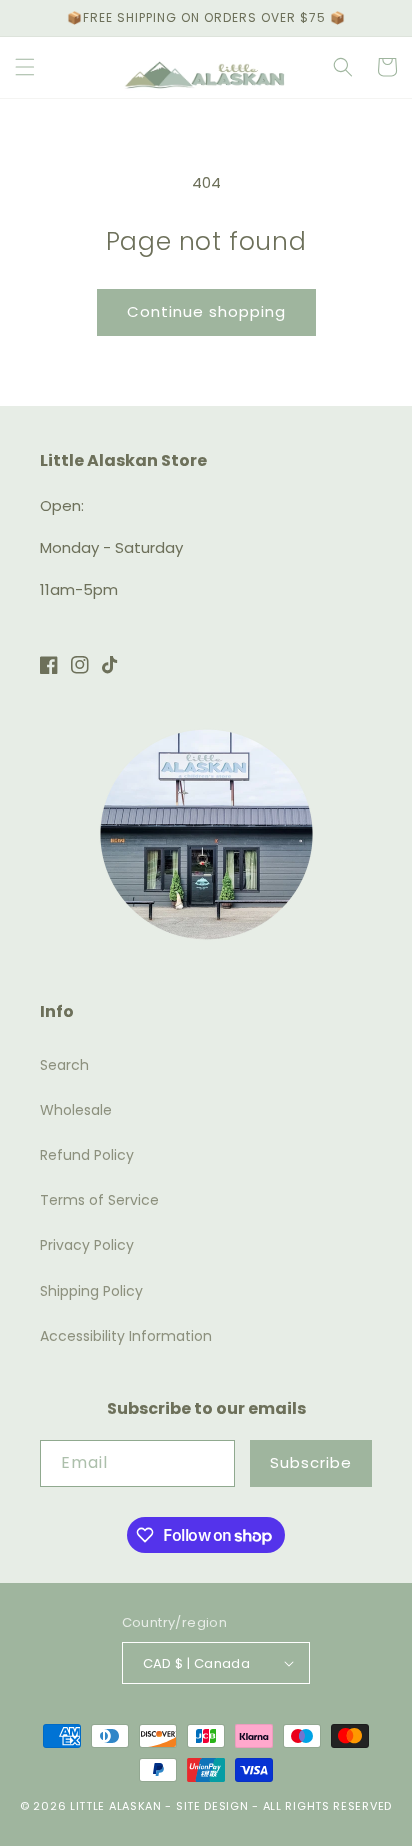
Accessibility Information (126, 1336)
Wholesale (76, 1110)
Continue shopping (206, 311)
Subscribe (311, 1462)
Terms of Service (99, 1200)
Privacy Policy (87, 1245)
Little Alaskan (116, 1806)
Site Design (212, 1806)
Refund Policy (87, 1155)
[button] (25, 67)
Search (64, 1065)
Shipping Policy (91, 1291)
